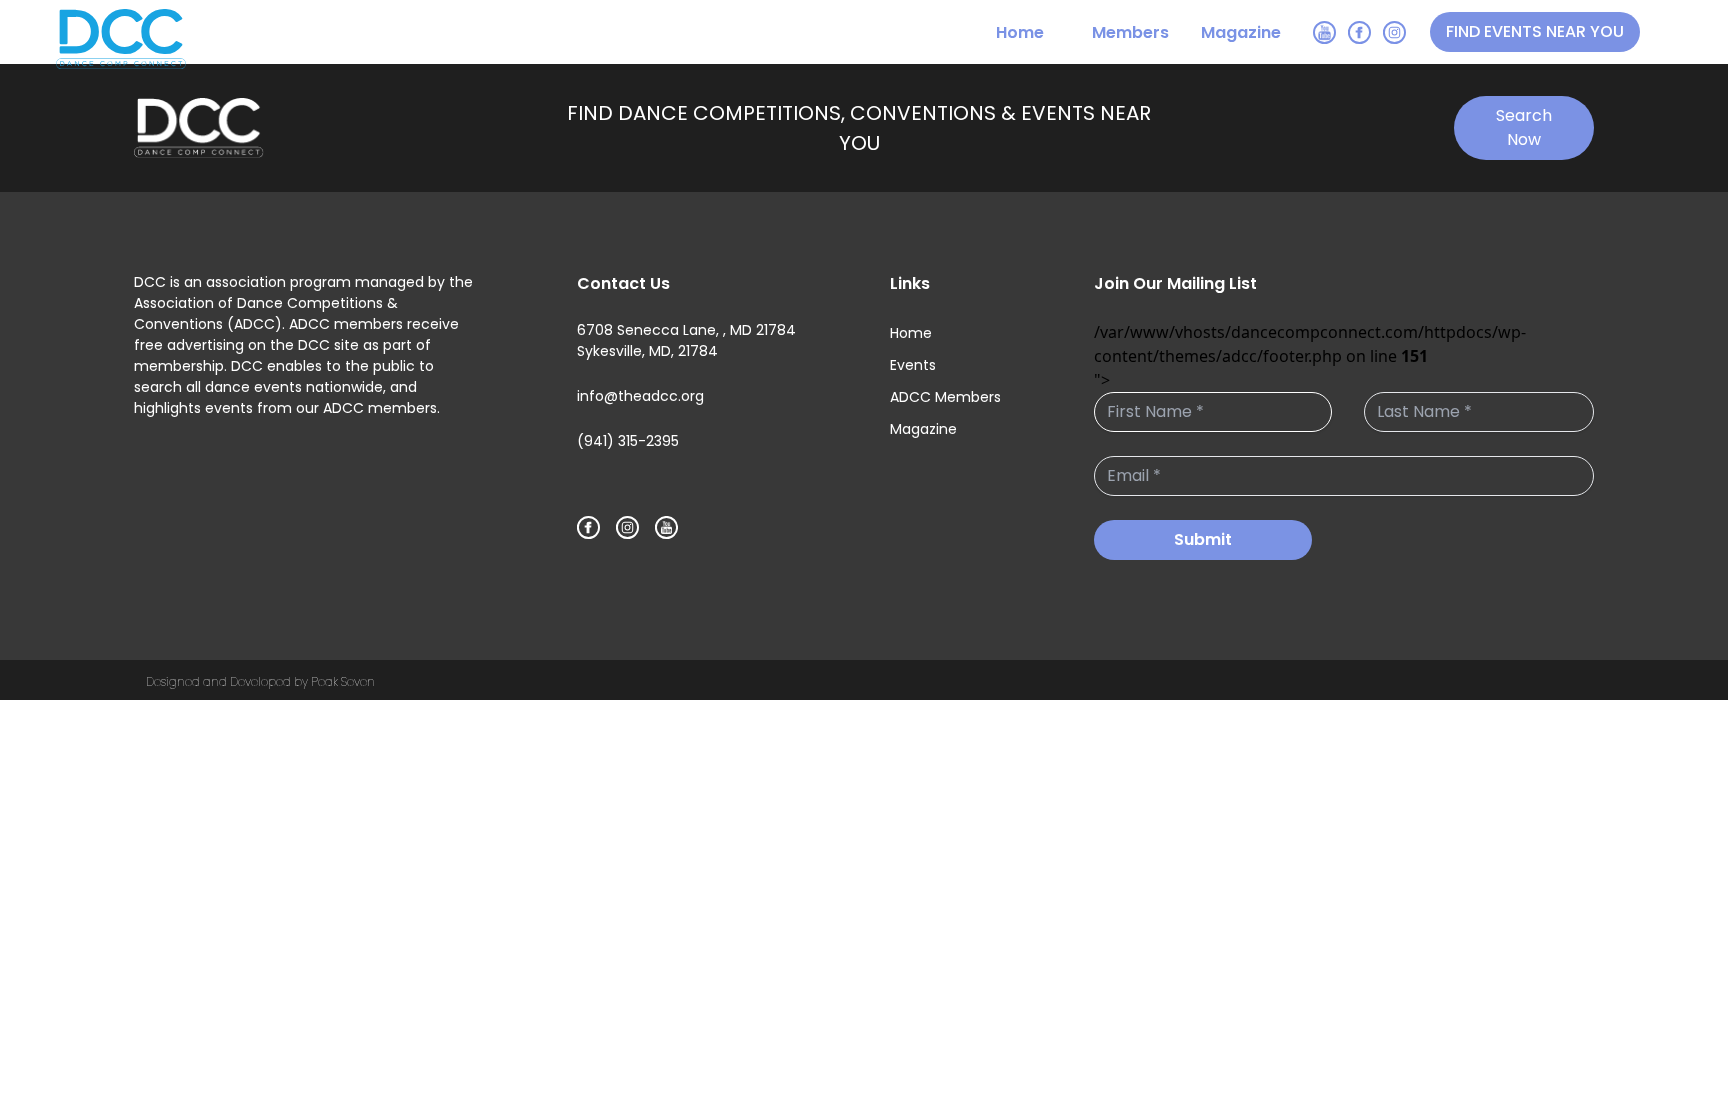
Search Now (1524, 127)
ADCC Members (945, 397)
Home (1020, 32)
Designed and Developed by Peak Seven (260, 681)
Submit (1203, 539)
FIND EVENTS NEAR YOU (1535, 31)
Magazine (1241, 32)
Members (1130, 32)
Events (913, 365)
